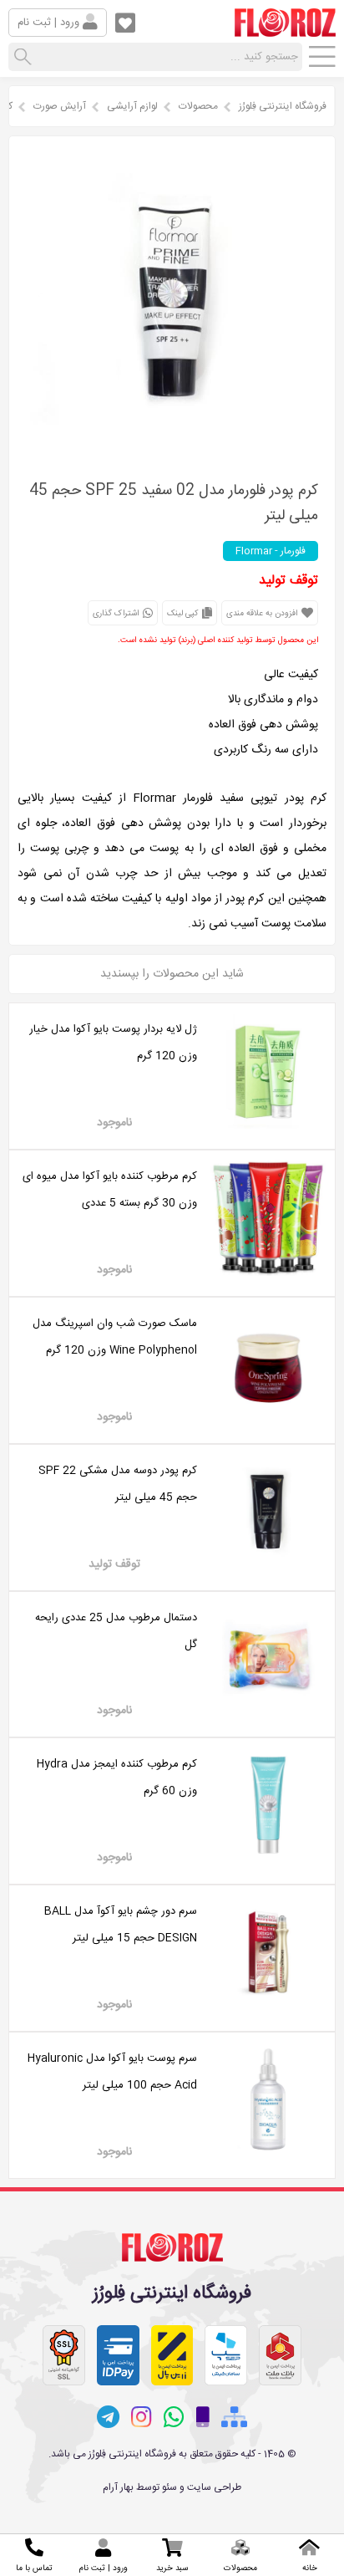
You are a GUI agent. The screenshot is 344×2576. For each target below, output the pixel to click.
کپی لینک (184, 614)
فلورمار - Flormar (271, 551)
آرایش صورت (60, 106)
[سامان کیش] (226, 2355)
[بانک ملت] (280, 2355)
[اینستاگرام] (142, 2417)
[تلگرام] (108, 2417)
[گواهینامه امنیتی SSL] (64, 2355)
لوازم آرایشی (132, 106)
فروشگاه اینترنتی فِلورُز (283, 106)
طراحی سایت (214, 2487)
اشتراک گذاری (117, 614)
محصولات (198, 106)
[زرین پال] (172, 2355)
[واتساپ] (174, 2417)
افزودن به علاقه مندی (263, 614)
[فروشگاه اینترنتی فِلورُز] (285, 30)
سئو (169, 2487)
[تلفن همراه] (203, 2418)
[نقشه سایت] (234, 2418)
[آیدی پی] (118, 2355)
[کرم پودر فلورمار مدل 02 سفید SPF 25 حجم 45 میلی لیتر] (172, 449)
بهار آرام (118, 2487)
